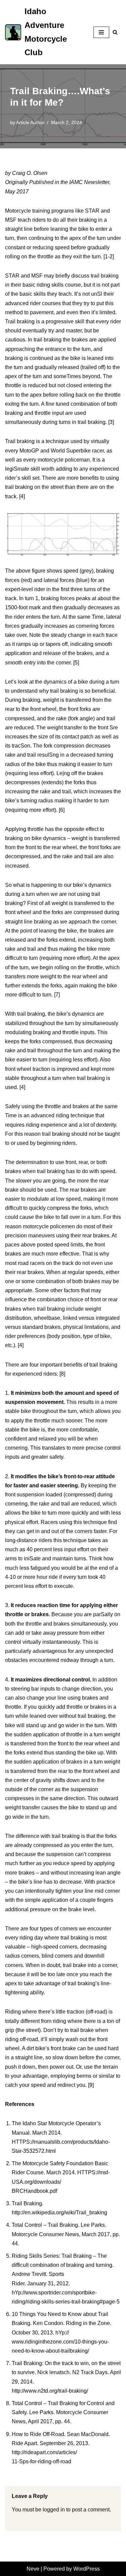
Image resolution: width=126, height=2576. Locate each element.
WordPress (87, 2569)
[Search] (115, 32)
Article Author (30, 122)
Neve (33, 2569)
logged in (54, 2510)
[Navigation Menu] (101, 32)
